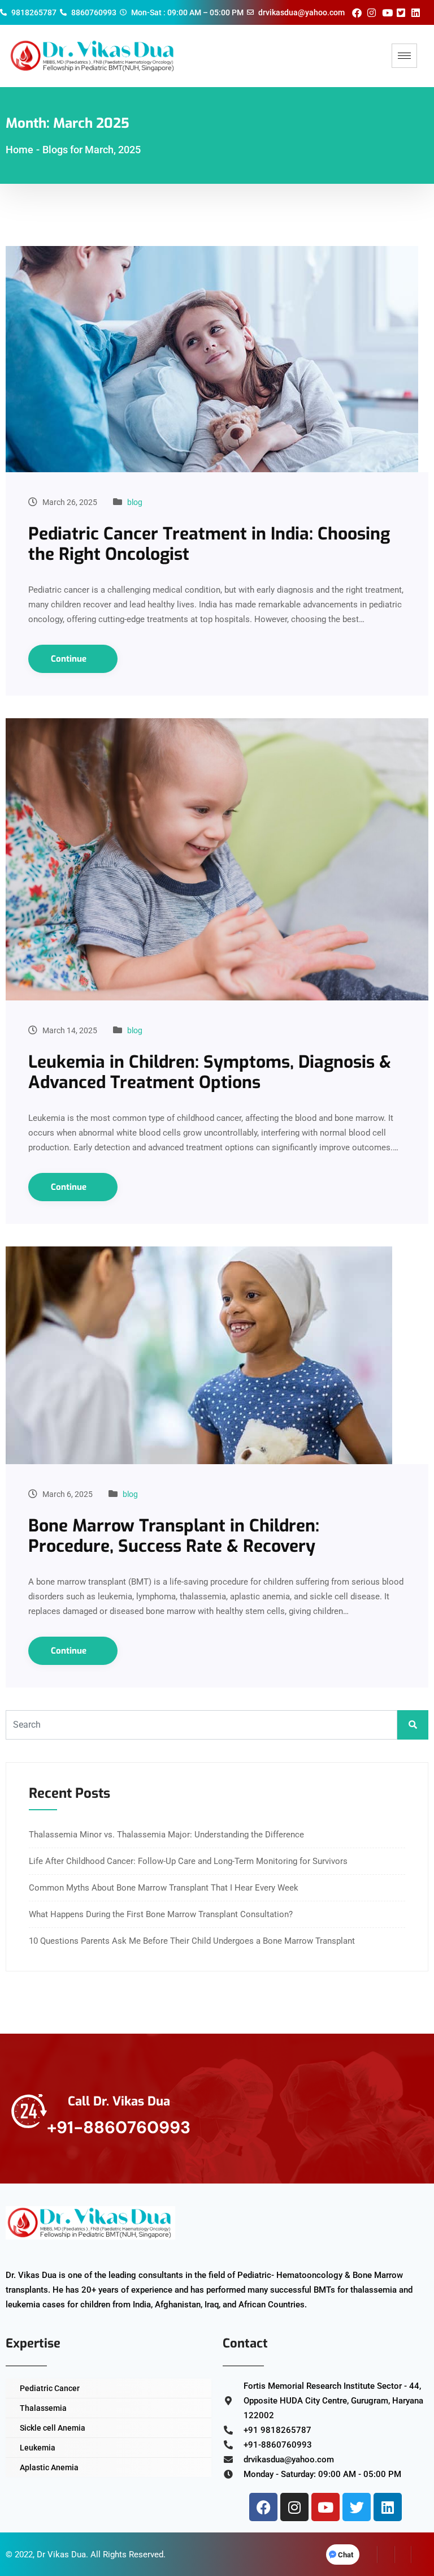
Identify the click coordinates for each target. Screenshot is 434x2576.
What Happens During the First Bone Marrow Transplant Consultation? (161, 1914)
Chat (346, 2555)
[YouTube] (420, 2555)
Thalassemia (43, 2408)
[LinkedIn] (403, 2555)
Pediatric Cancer (50, 2388)
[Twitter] (357, 2507)
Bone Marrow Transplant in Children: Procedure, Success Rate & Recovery (174, 1536)
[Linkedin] (388, 2507)
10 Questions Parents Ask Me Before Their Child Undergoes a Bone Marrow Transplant (192, 1941)
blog (135, 502)
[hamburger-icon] (404, 56)
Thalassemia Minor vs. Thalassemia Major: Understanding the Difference (166, 1835)
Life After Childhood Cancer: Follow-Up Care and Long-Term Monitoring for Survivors (188, 1861)
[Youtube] (325, 2507)
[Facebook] (263, 2507)
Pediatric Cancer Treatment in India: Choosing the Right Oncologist (209, 544)
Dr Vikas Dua (61, 2555)
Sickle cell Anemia (53, 2428)
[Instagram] (294, 2507)
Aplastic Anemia (49, 2467)
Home (19, 150)
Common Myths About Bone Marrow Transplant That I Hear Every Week (164, 1888)
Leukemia (38, 2448)
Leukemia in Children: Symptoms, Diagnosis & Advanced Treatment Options (210, 1072)
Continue (70, 659)
